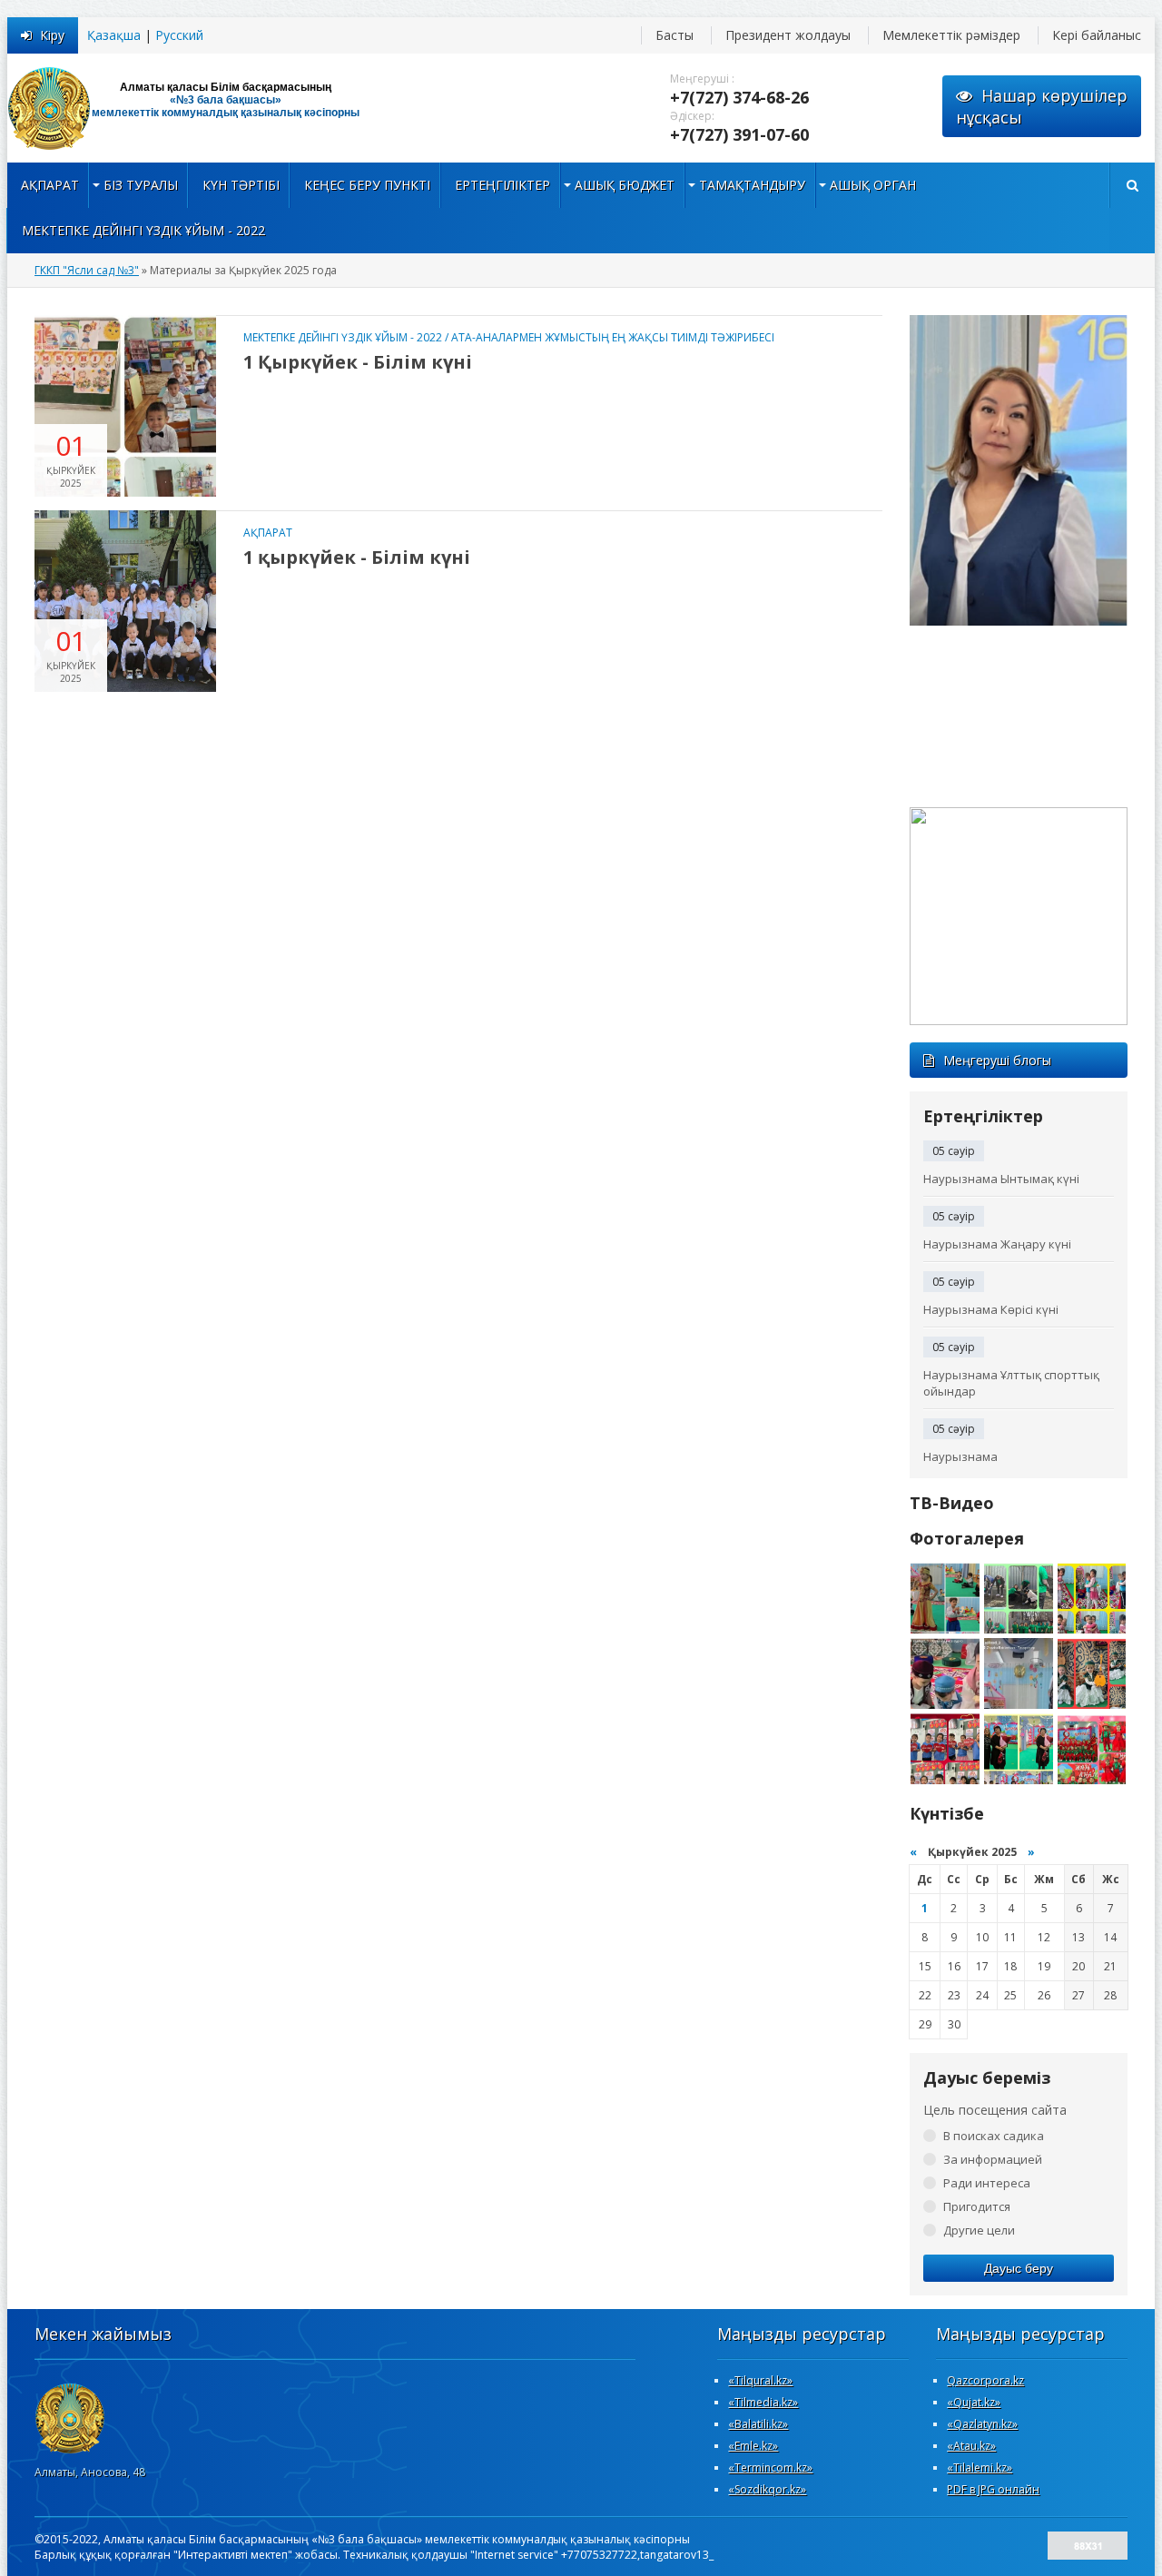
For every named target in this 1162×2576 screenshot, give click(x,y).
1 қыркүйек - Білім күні (357, 557)
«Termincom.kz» (770, 2467)
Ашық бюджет (625, 185)
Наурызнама (960, 1456)
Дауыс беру (1019, 2268)
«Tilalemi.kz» (980, 2467)
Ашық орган (873, 185)
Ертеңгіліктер (502, 185)
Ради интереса (987, 2183)
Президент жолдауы (788, 35)
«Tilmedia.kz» (763, 2402)
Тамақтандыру (752, 185)
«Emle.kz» (753, 2446)
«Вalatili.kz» (758, 2424)
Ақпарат (50, 185)
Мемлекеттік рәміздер (951, 35)
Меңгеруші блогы (997, 1060)
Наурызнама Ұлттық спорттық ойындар (1011, 1383)
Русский (179, 35)
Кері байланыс (1097, 35)
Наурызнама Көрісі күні (991, 1309)
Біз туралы (141, 185)
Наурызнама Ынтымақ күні (1001, 1179)
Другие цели (979, 2230)
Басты (675, 35)
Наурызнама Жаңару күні (997, 1244)
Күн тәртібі (241, 185)
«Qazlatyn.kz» (982, 2424)
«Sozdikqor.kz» (767, 2489)
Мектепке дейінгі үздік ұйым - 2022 (143, 230)
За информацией (993, 2159)
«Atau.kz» (971, 2446)
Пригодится (977, 2206)
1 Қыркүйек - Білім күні (358, 362)
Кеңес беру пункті (367, 185)
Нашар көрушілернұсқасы (1042, 106)
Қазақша (114, 35)
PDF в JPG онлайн (993, 2489)
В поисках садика (994, 2136)
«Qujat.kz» (974, 2402)
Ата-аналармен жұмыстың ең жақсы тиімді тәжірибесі (613, 337)
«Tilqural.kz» (760, 2380)
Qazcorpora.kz (985, 2380)
